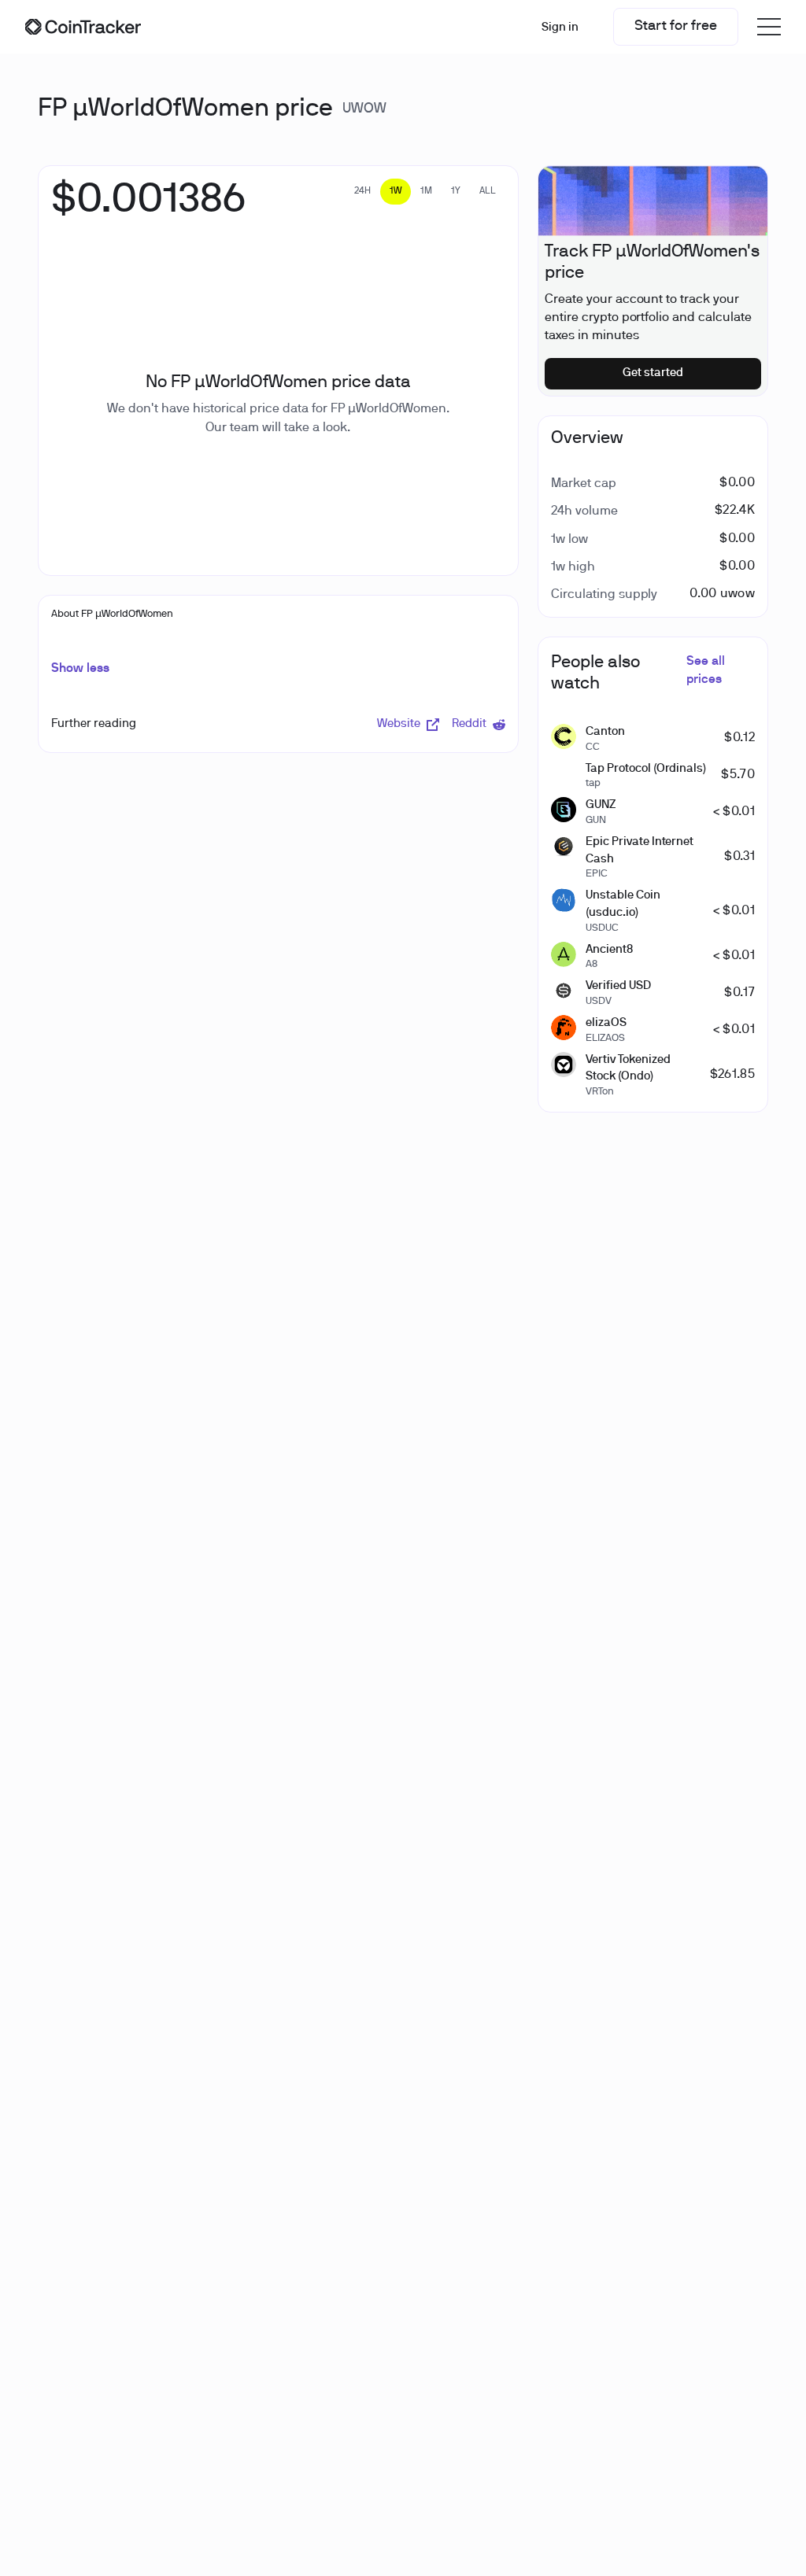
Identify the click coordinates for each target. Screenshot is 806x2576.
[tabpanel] (148, 209)
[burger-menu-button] (769, 27)
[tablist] (425, 192)
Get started (653, 373)
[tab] (362, 192)
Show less (80, 669)
